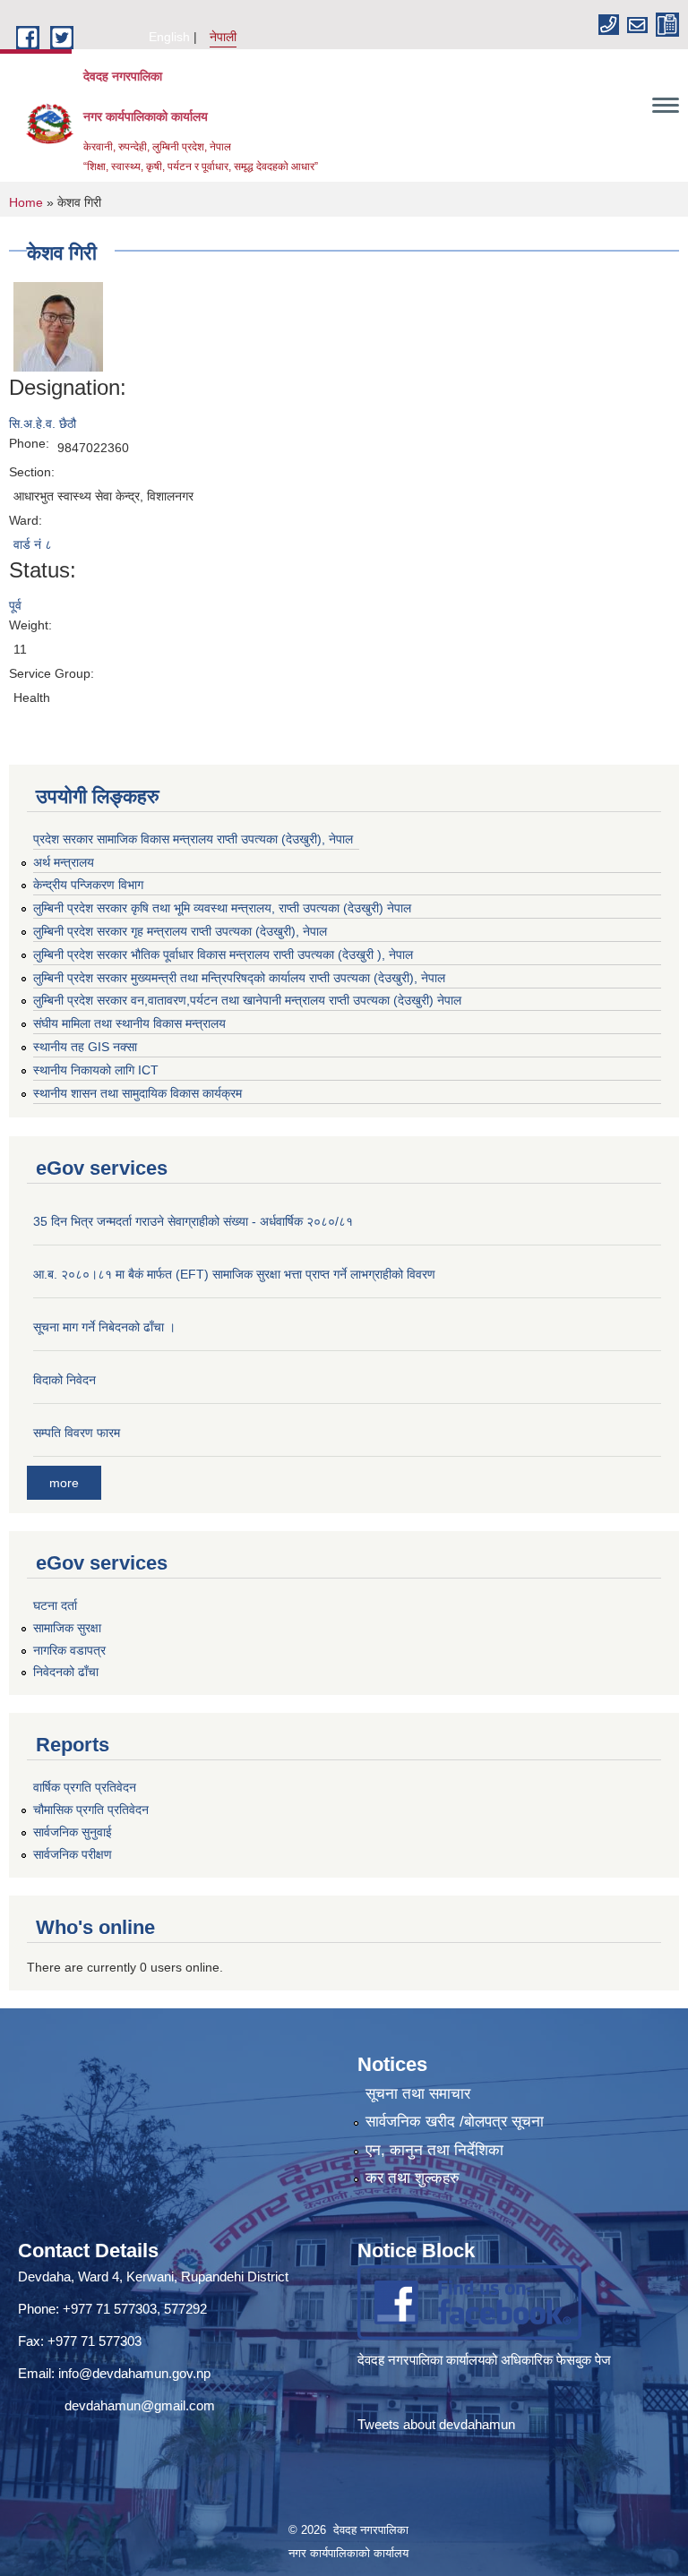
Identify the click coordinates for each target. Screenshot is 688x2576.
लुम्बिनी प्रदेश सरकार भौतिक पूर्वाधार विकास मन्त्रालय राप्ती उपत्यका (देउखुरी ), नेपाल (223, 954)
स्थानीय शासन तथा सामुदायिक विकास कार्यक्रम (138, 1093)
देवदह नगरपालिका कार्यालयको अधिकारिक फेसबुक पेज (486, 2360)
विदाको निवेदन (64, 1380)
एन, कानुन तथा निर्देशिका (434, 2150)
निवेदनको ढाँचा (66, 1672)
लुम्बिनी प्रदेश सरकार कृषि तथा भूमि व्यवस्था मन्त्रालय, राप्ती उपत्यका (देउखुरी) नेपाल (222, 908)
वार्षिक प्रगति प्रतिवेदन (85, 1787)
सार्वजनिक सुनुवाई (73, 1832)
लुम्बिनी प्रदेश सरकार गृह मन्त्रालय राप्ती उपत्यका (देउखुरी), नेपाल (180, 931)
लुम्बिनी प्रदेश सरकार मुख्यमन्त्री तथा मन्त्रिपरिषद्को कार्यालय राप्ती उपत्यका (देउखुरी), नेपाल (239, 978)
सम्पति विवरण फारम (77, 1433)
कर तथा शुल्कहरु (413, 2178)
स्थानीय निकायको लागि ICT (96, 1070)
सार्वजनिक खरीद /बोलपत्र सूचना (455, 2122)
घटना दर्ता (55, 1605)
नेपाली (223, 37)
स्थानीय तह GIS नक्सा (85, 1047)
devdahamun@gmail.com (140, 2405)
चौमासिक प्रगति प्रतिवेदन (91, 1810)
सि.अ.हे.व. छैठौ (43, 424)
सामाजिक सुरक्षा (67, 1628)
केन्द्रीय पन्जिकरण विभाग (88, 885)
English (169, 37)
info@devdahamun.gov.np (134, 2373)
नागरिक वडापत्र (69, 1650)
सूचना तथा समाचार (418, 2094)
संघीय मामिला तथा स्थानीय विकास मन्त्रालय (129, 1023)
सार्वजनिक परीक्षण (73, 1854)
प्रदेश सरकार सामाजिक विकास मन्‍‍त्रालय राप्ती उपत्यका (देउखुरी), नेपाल (193, 839)
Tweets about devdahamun (436, 2424)
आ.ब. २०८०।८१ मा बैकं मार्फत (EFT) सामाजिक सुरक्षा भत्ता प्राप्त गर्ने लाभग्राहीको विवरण (234, 1274)
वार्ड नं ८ (33, 544)
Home (26, 202)
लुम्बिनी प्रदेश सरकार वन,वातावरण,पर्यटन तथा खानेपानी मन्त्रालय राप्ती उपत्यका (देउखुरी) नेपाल (247, 1000)
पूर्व (15, 605)
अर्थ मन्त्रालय (64, 862)
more (64, 1483)
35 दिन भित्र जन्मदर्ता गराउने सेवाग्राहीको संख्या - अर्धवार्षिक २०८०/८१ (193, 1221)
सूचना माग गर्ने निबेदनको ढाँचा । (104, 1327)
